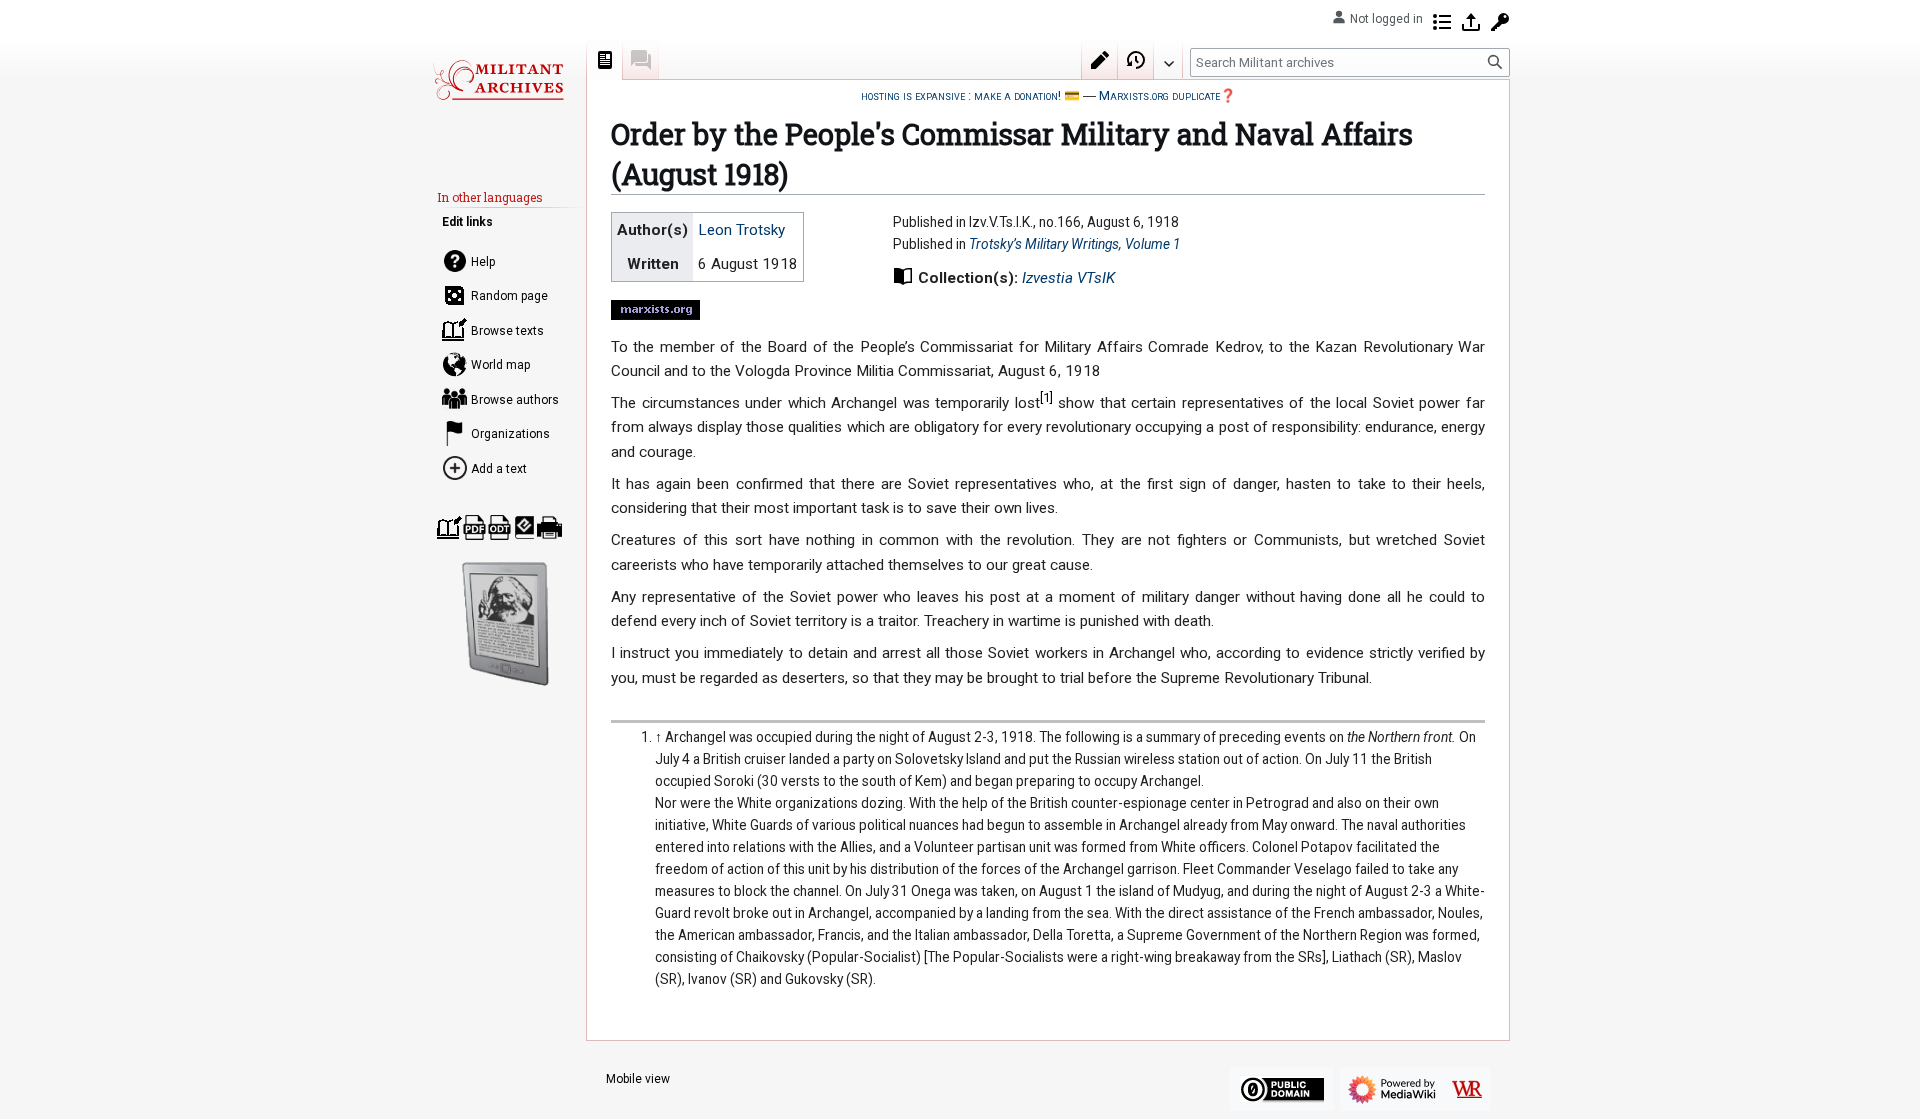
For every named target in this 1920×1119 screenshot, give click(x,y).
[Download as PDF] (474, 527)
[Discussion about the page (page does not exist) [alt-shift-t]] (641, 60)
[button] (1168, 59)
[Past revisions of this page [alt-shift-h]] (1136, 60)
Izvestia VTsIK (1068, 278)
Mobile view (638, 1079)
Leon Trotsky (741, 230)
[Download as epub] (524, 527)
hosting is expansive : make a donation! (961, 95)
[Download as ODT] (499, 527)
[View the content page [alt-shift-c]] (605, 60)
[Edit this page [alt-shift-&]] (1100, 60)
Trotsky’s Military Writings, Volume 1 (1074, 244)
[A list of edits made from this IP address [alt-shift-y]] (1442, 22)
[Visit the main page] (498, 80)
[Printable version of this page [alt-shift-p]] (549, 527)
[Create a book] (449, 527)
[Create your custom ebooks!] (506, 624)
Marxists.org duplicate (1159, 95)
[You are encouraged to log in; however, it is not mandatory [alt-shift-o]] (1471, 22)
